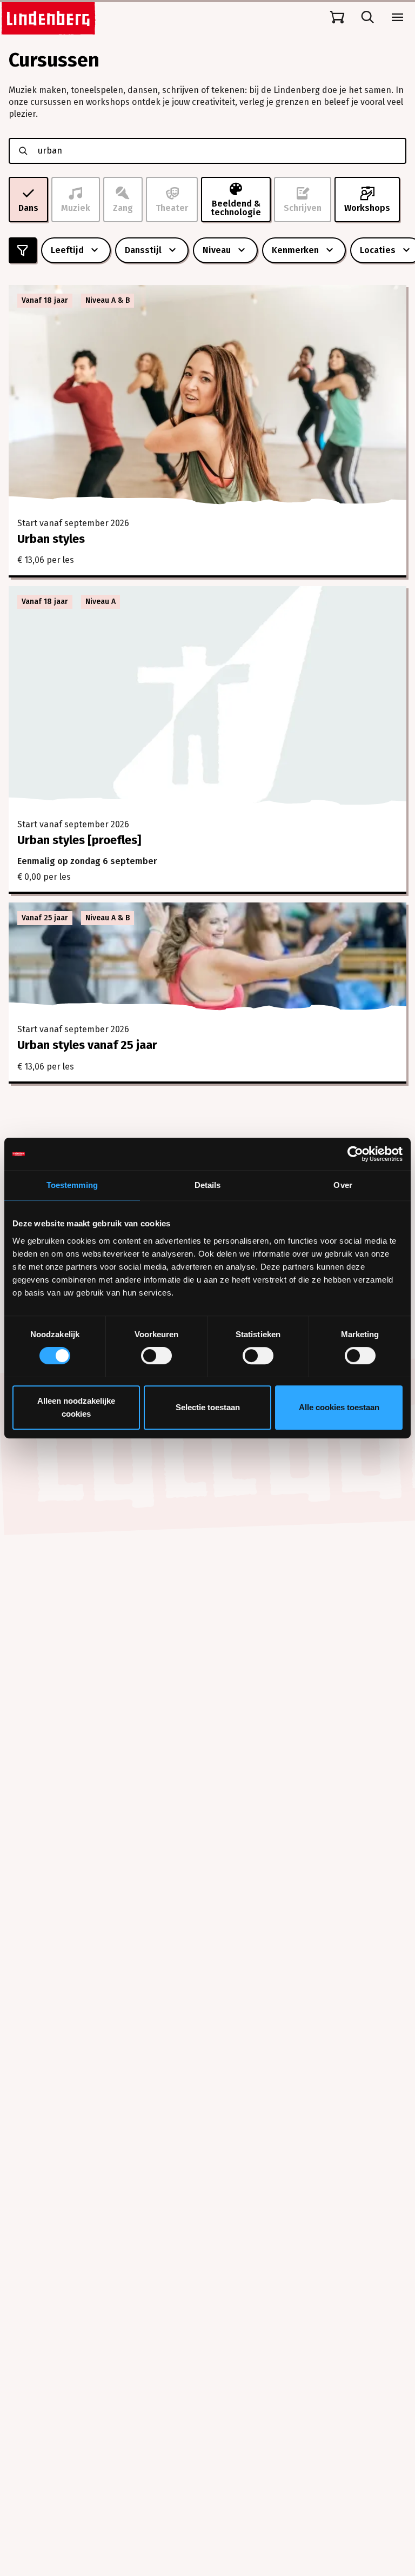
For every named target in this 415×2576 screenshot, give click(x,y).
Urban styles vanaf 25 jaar (87, 1045)
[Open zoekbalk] (367, 17)
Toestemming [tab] (72, 1185)
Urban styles (51, 539)
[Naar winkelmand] (337, 17)
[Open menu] (398, 17)
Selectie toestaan (208, 1407)
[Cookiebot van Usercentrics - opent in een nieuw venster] (355, 1154)
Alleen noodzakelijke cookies (76, 1407)
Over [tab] (343, 1185)
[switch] (156, 1356)
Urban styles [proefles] (79, 840)
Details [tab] (208, 1185)
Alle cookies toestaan (339, 1407)
